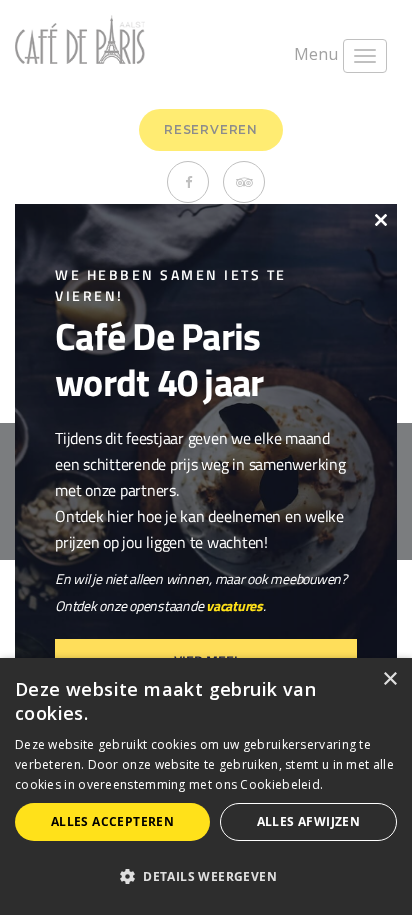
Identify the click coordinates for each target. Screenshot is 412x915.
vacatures (234, 605)
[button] (206, 877)
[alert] (206, 786)
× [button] (389, 679)
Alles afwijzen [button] (309, 821)
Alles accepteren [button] (112, 821)
